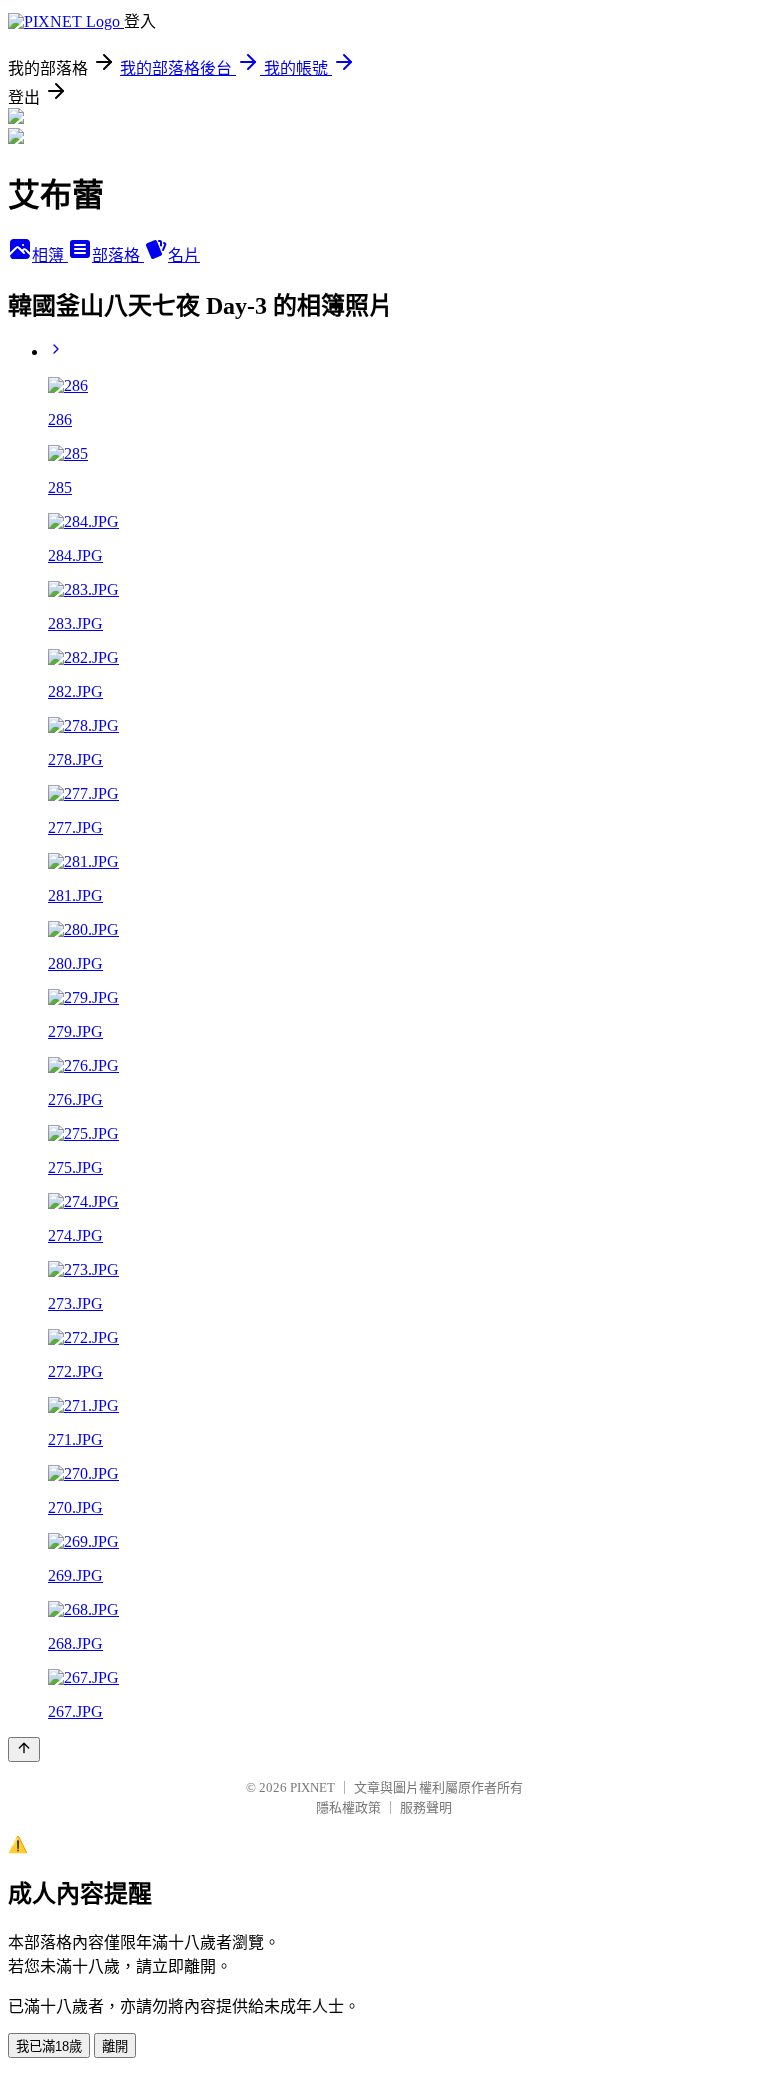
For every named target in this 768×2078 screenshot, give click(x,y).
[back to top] (24, 1749)
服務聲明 (426, 1807)
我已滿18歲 (49, 2046)
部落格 (118, 255)
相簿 (50, 255)
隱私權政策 (348, 1807)
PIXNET (312, 1787)
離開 (115, 2046)
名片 (184, 255)
